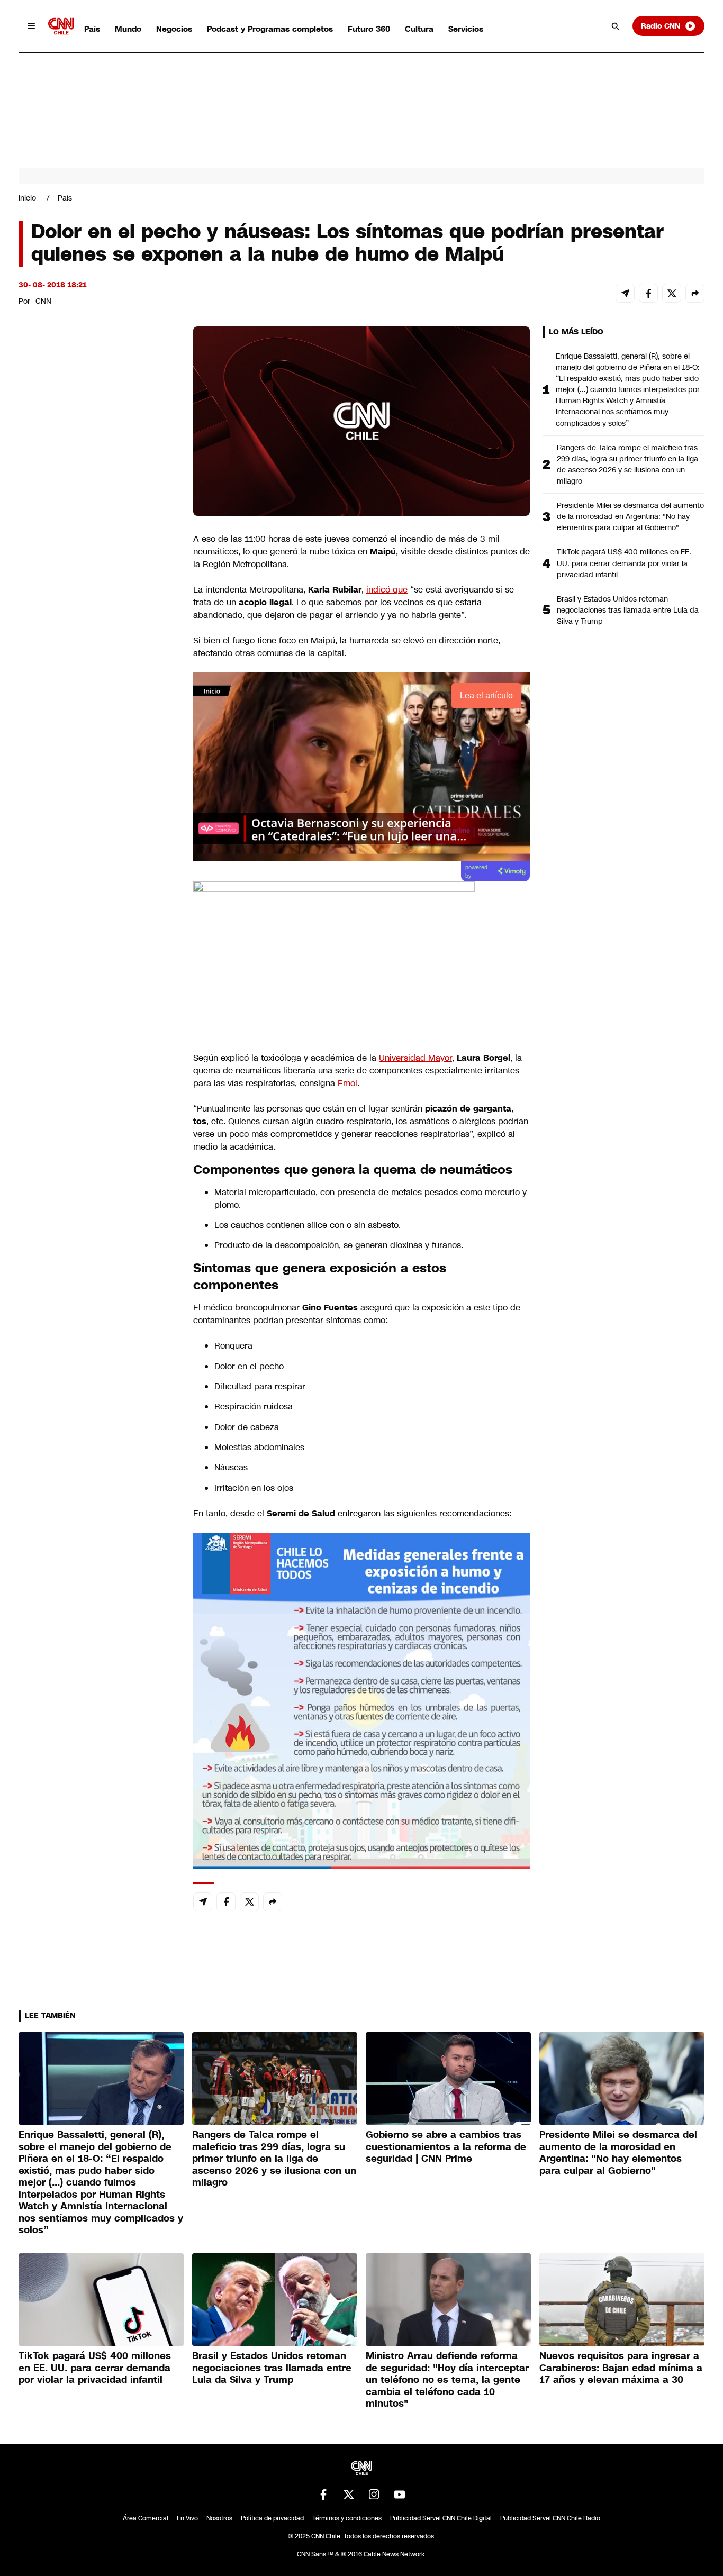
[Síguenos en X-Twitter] (349, 2495)
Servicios (466, 29)
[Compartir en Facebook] (648, 293)
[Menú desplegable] (31, 26)
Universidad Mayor (415, 1058)
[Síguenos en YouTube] (400, 2495)
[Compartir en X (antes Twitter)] (672, 293)
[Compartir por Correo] (625, 293)
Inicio (27, 198)
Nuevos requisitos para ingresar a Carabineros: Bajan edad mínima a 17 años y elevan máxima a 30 (621, 2368)
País (92, 29)
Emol (347, 1083)
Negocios (174, 29)
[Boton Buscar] (616, 26)
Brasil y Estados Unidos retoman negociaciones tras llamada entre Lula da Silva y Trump (628, 610)
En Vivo (187, 2518)
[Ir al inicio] (61, 26)
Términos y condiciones (347, 2518)
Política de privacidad (272, 2518)
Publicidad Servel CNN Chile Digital (441, 2518)
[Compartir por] (695, 293)
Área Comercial (146, 2518)
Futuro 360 (369, 29)
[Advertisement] (98, 933)
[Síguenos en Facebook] (323, 2495)
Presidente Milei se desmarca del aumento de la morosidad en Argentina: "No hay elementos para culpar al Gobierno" (630, 516)
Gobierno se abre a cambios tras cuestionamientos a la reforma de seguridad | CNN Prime (446, 2147)
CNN (43, 301)
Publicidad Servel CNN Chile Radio (550, 2518)
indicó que (387, 590)
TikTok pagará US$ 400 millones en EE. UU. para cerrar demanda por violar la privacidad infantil (624, 563)
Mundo (128, 29)
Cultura (419, 29)
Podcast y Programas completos (270, 29)
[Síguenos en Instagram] (374, 2495)
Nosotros (219, 2518)
